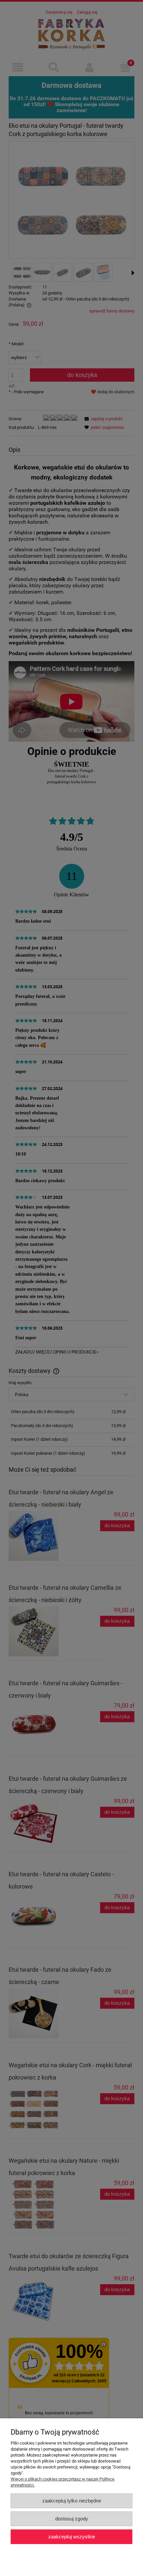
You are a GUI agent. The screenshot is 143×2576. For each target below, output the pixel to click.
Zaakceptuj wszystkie (72, 2537)
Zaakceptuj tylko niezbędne (72, 2501)
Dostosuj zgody (72, 2519)
